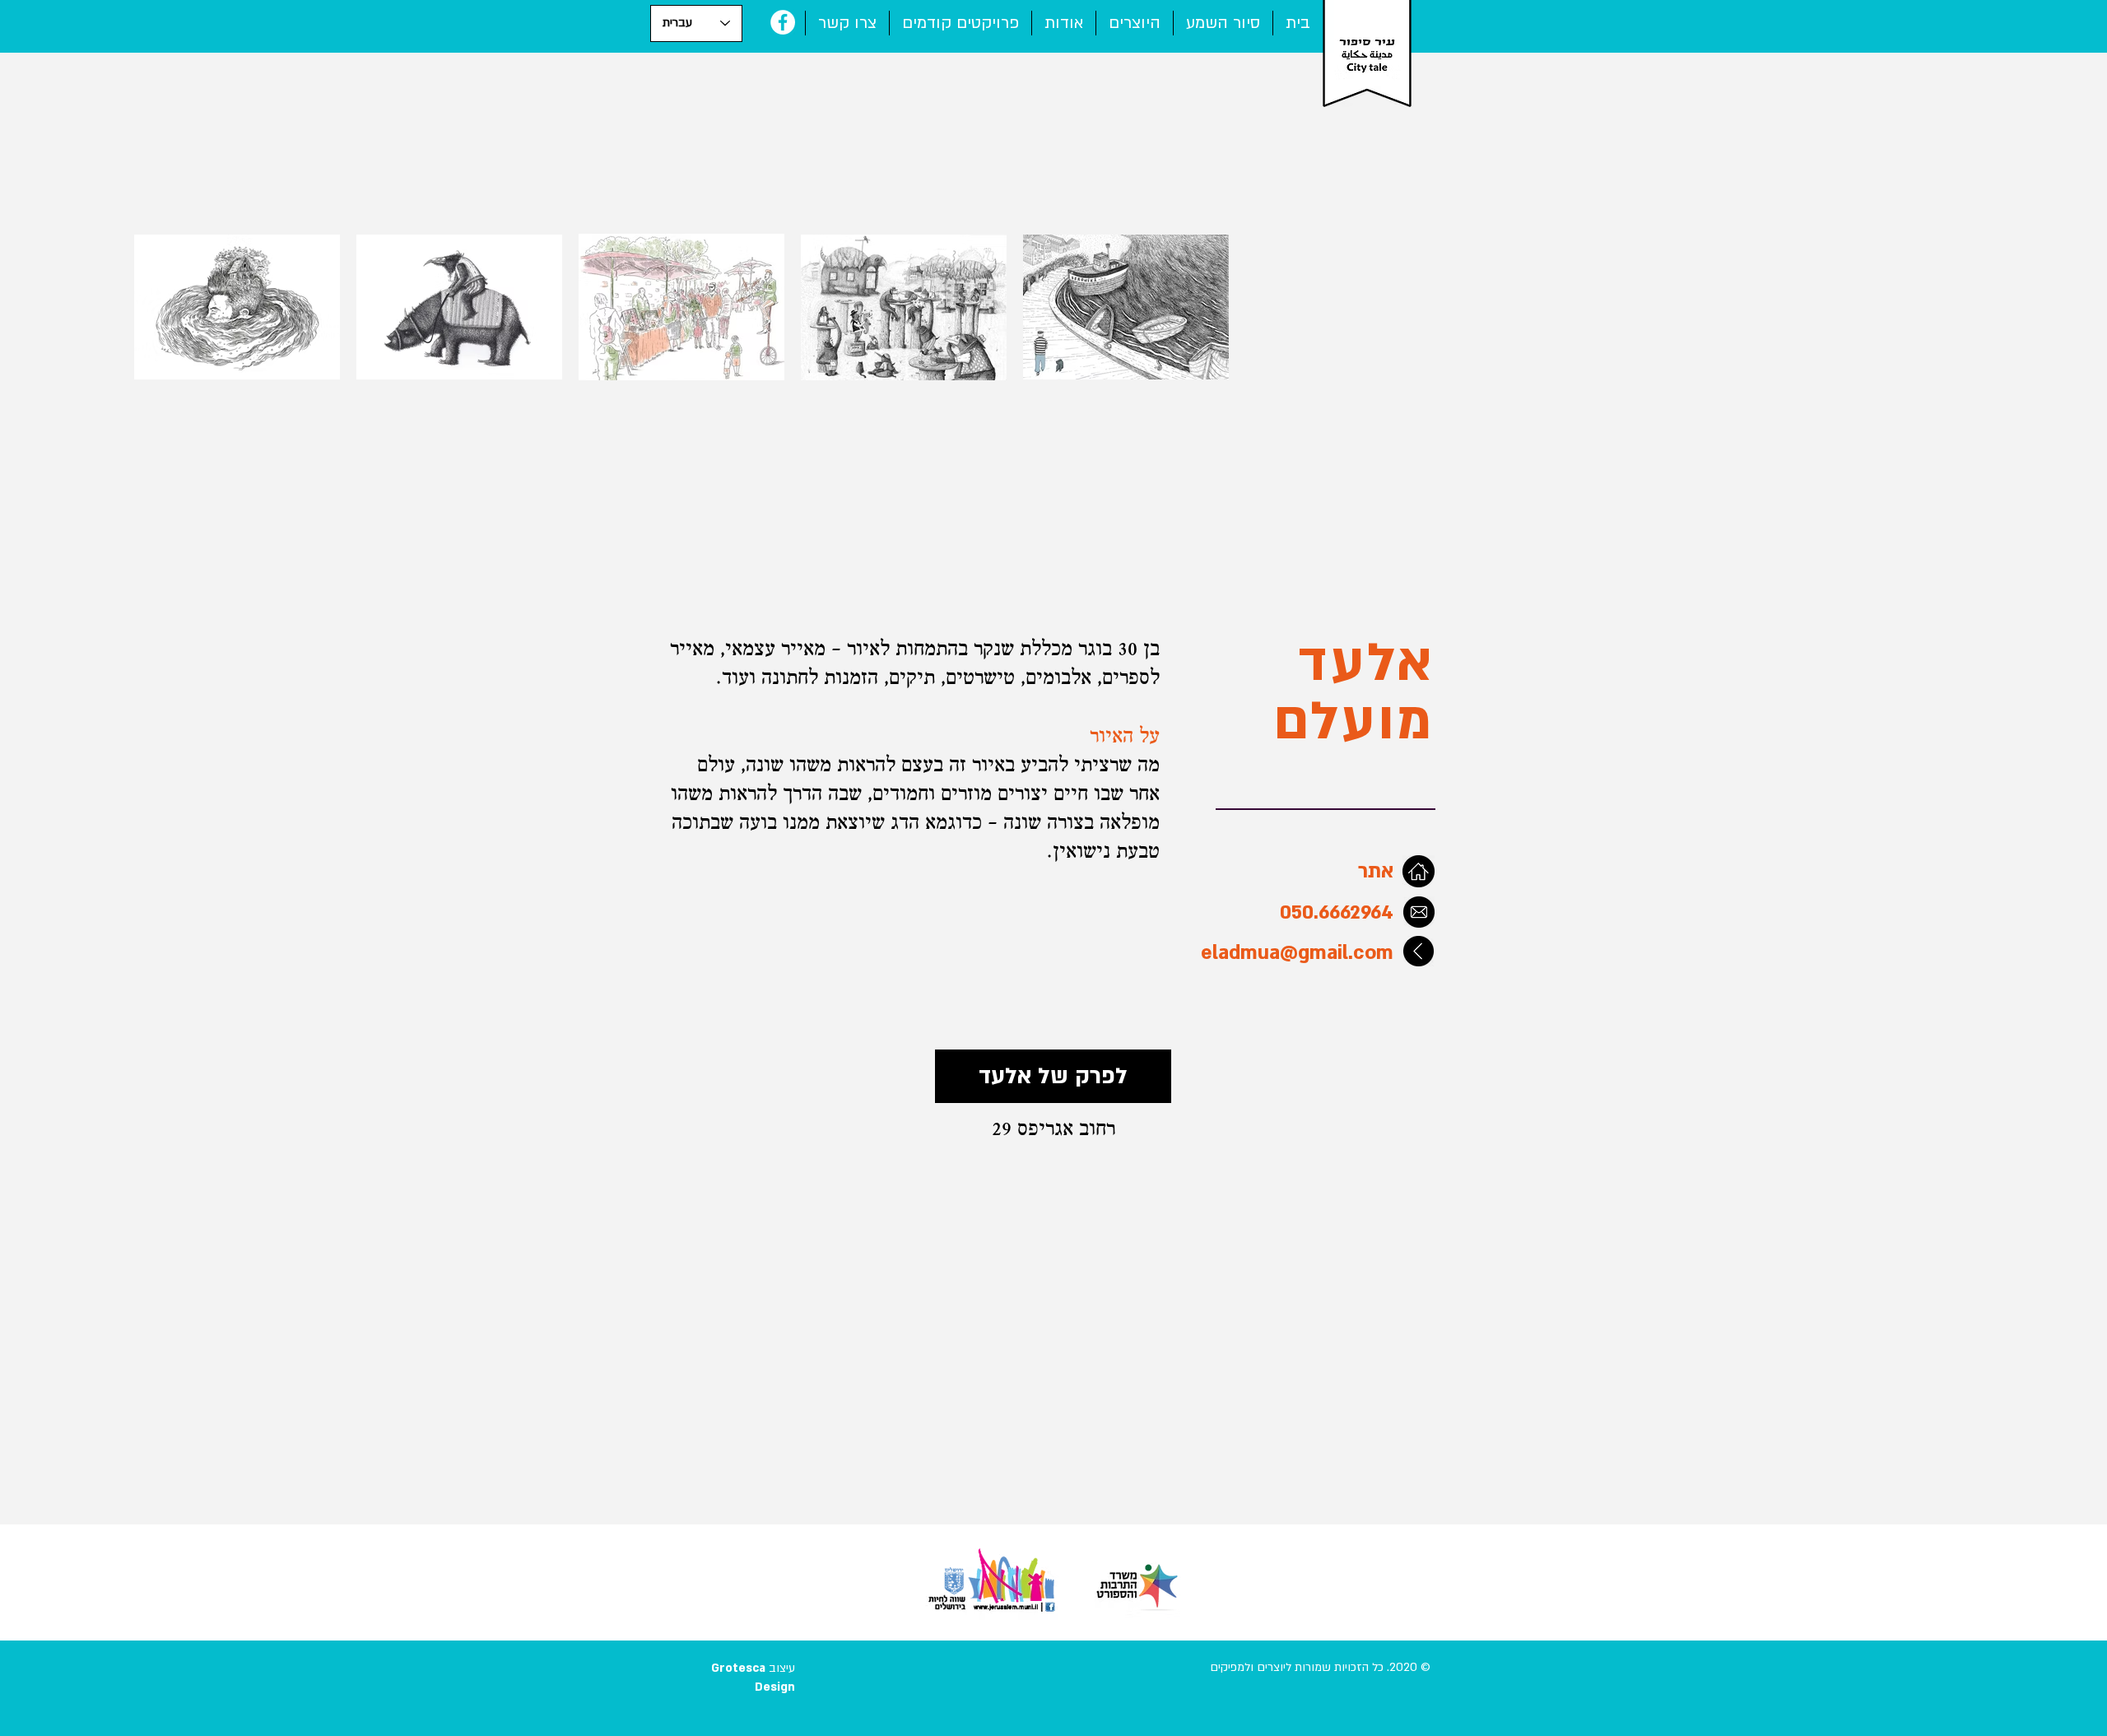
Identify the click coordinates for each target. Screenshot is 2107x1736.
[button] (960, 23)
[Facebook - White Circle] (783, 22)
